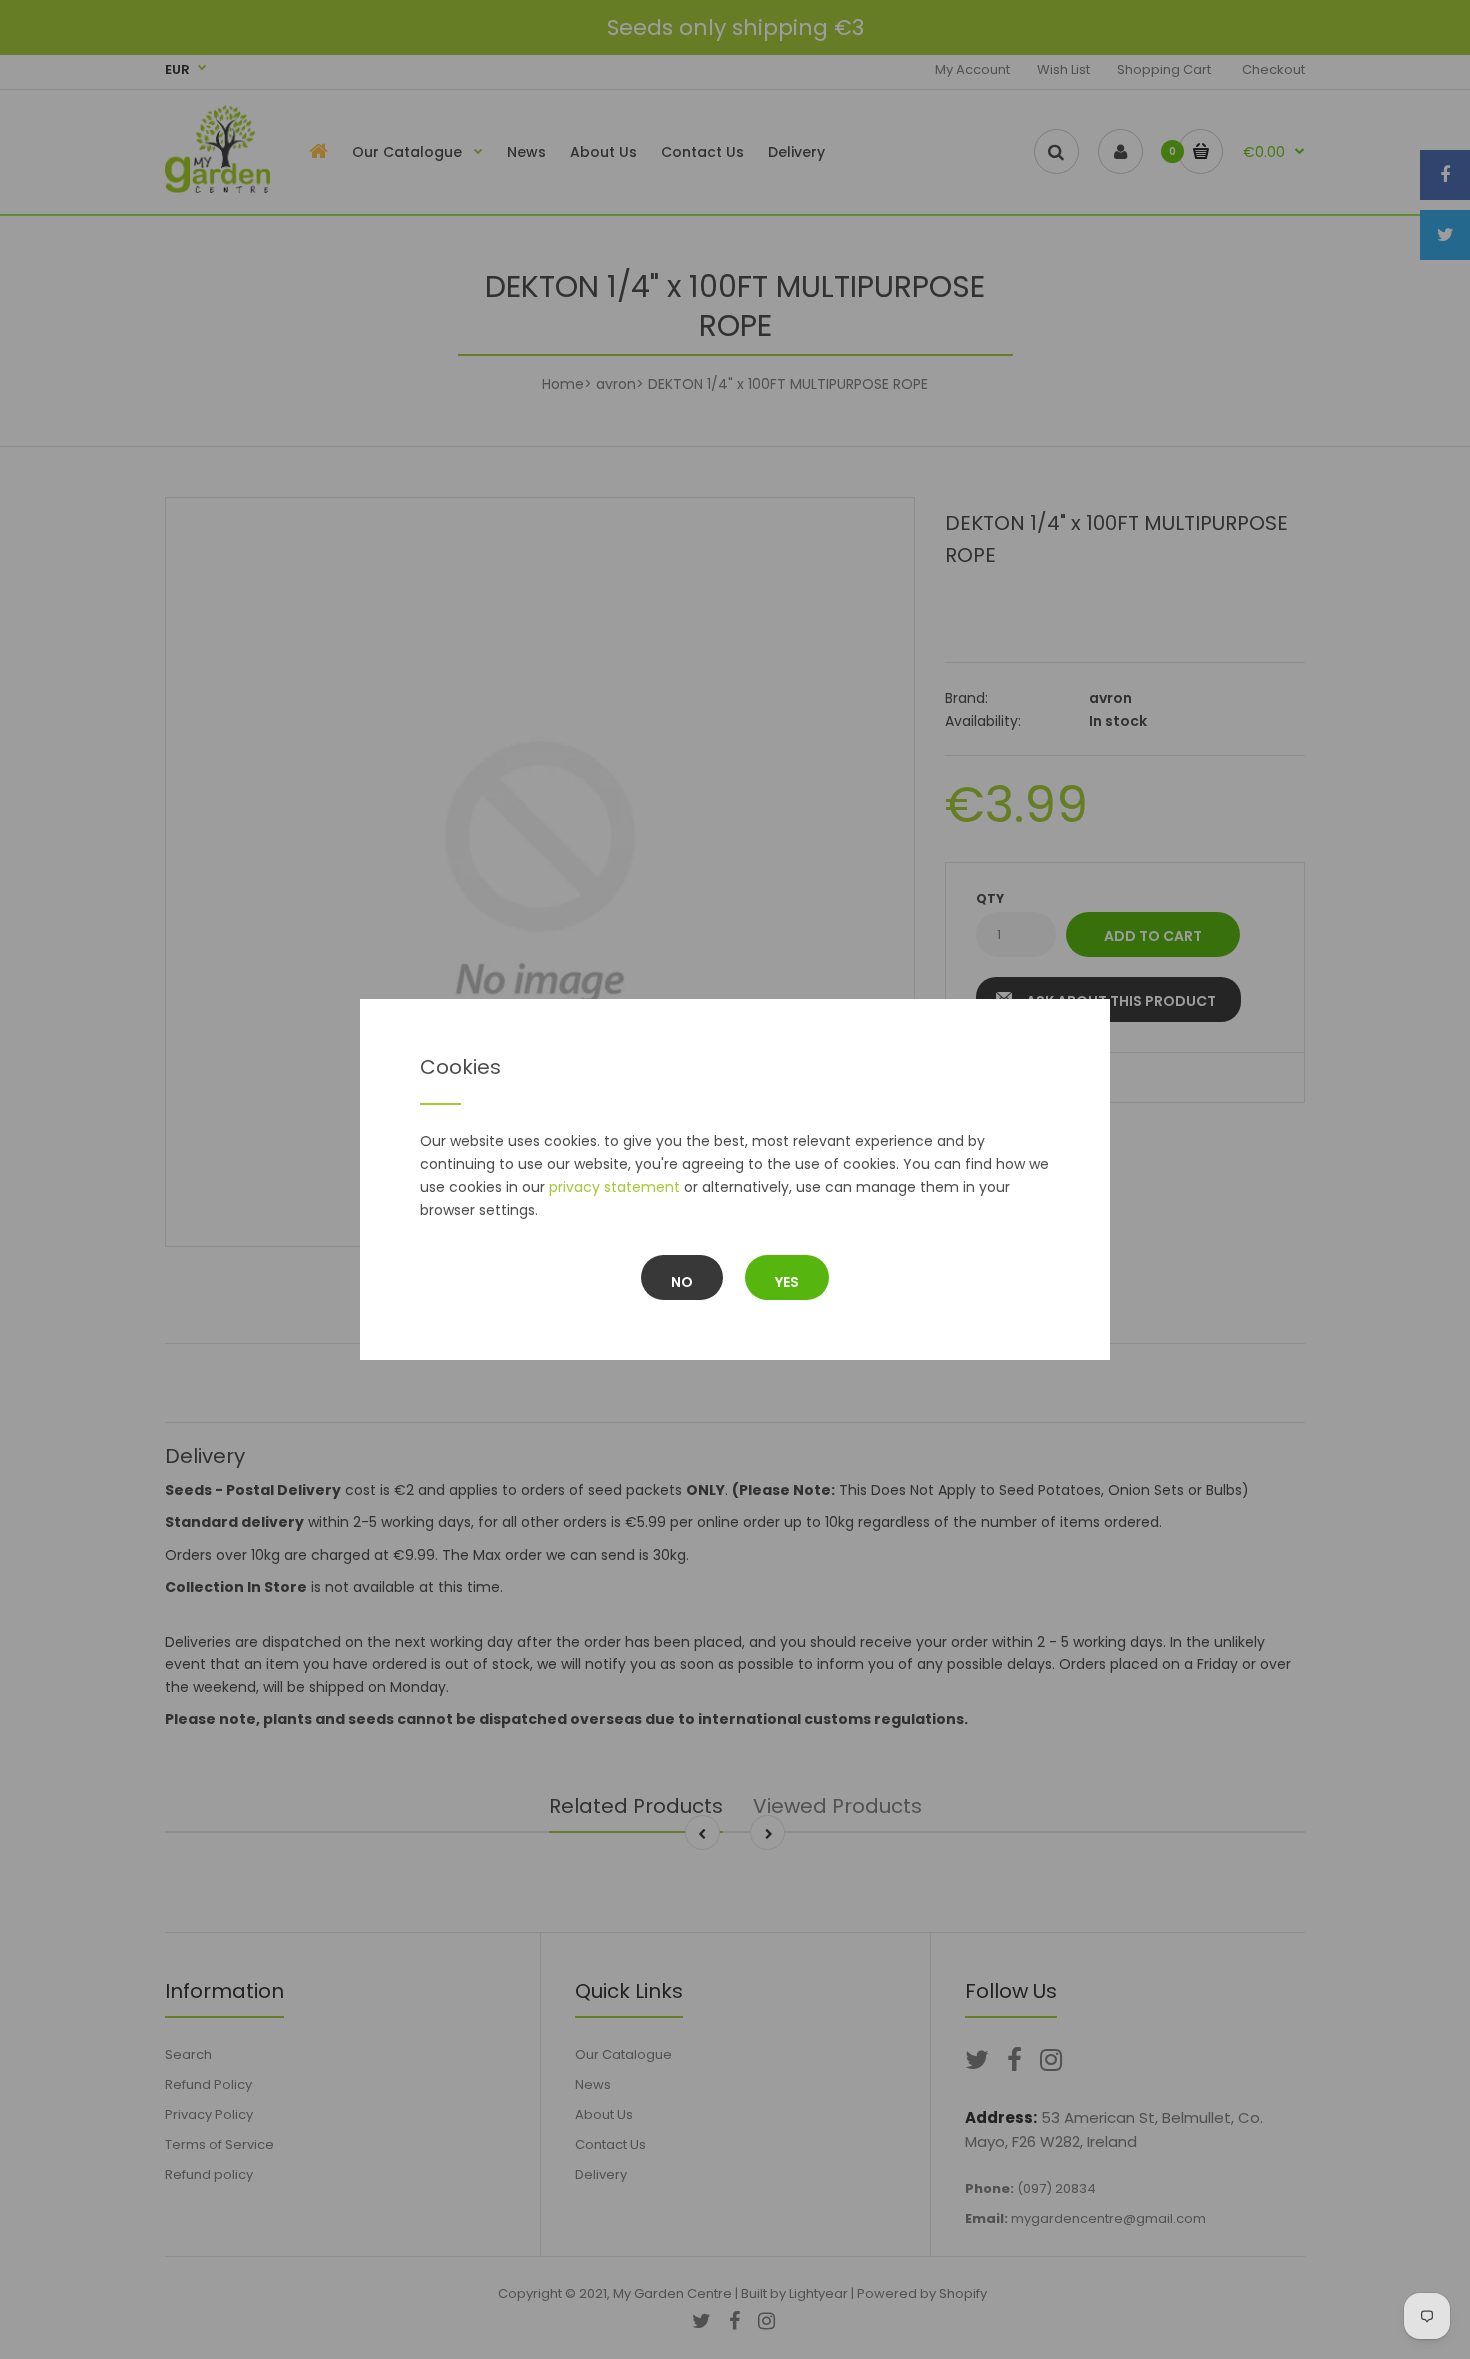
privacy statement (614, 1187)
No (682, 1282)
